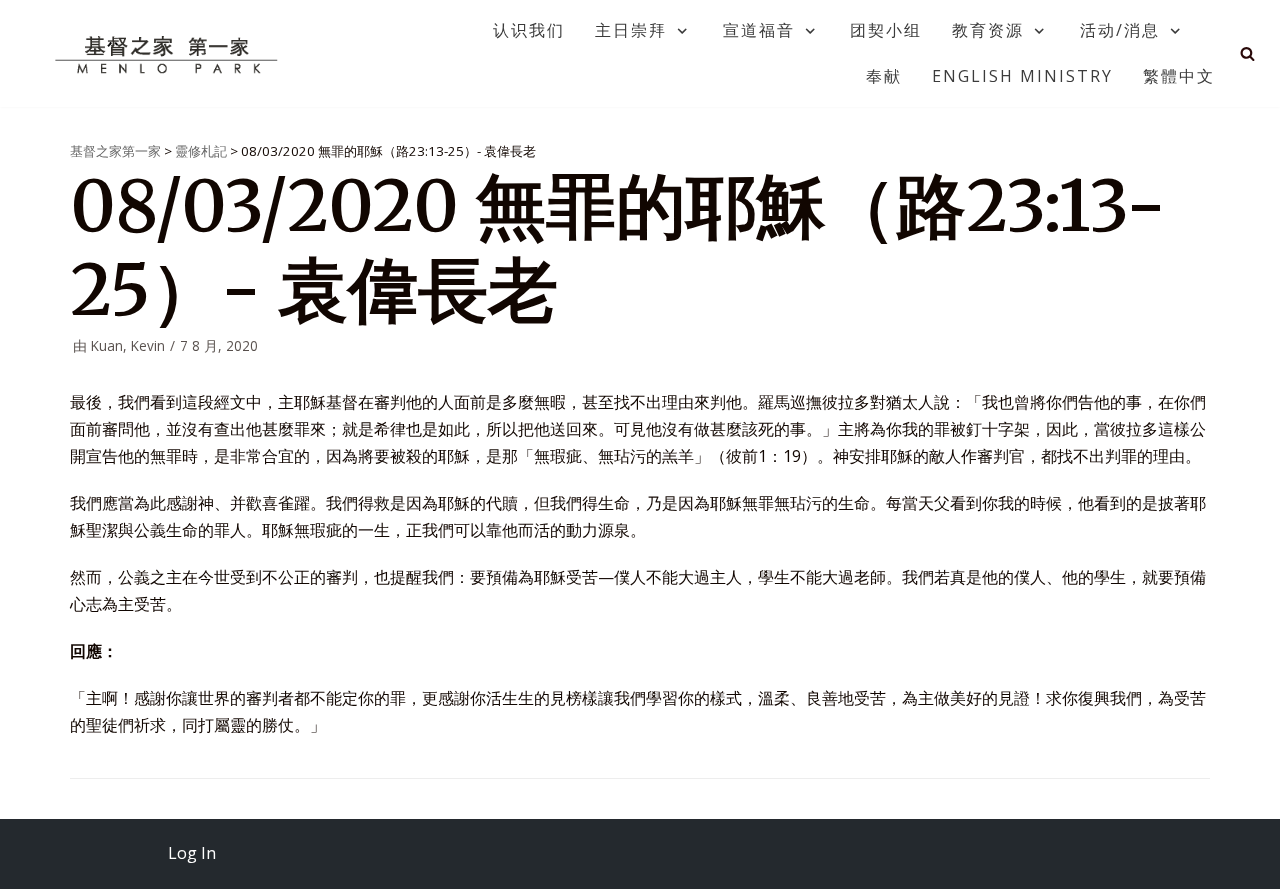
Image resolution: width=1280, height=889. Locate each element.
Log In (192, 853)
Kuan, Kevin (128, 345)
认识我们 (529, 30)
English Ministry (1022, 76)
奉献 (884, 76)
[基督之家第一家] (169, 54)
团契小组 (886, 30)
